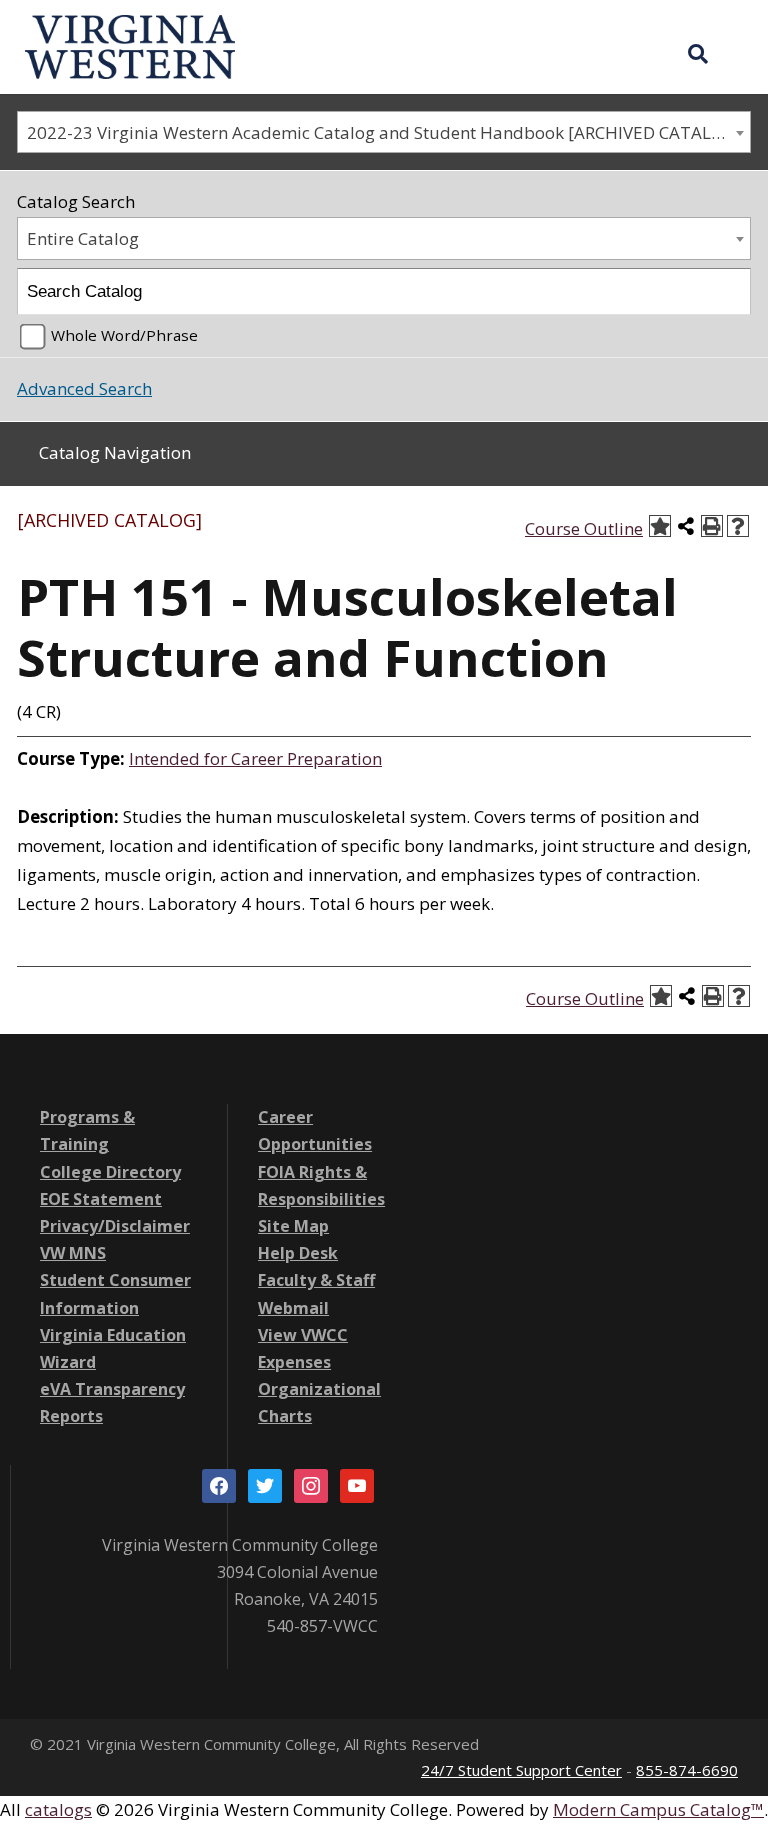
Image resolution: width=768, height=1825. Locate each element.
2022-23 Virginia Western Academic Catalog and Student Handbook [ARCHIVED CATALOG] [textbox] (384, 132)
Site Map (293, 1226)
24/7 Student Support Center (521, 1770)
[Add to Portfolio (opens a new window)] (660, 526)
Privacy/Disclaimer (115, 1226)
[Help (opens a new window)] (738, 526)
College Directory (110, 1172)
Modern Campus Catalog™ (658, 1809)
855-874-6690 (687, 1770)
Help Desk (298, 1253)
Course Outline (584, 528)
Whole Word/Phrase (124, 335)
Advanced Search (84, 388)
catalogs (58, 1809)
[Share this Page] (686, 526)
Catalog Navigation (115, 452)
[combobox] (384, 132)
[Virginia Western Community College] (130, 44)
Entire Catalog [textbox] (83, 238)
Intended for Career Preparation (255, 758)
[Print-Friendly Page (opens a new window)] (712, 526)
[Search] (728, 291)
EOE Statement (101, 1199)
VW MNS (73, 1253)
